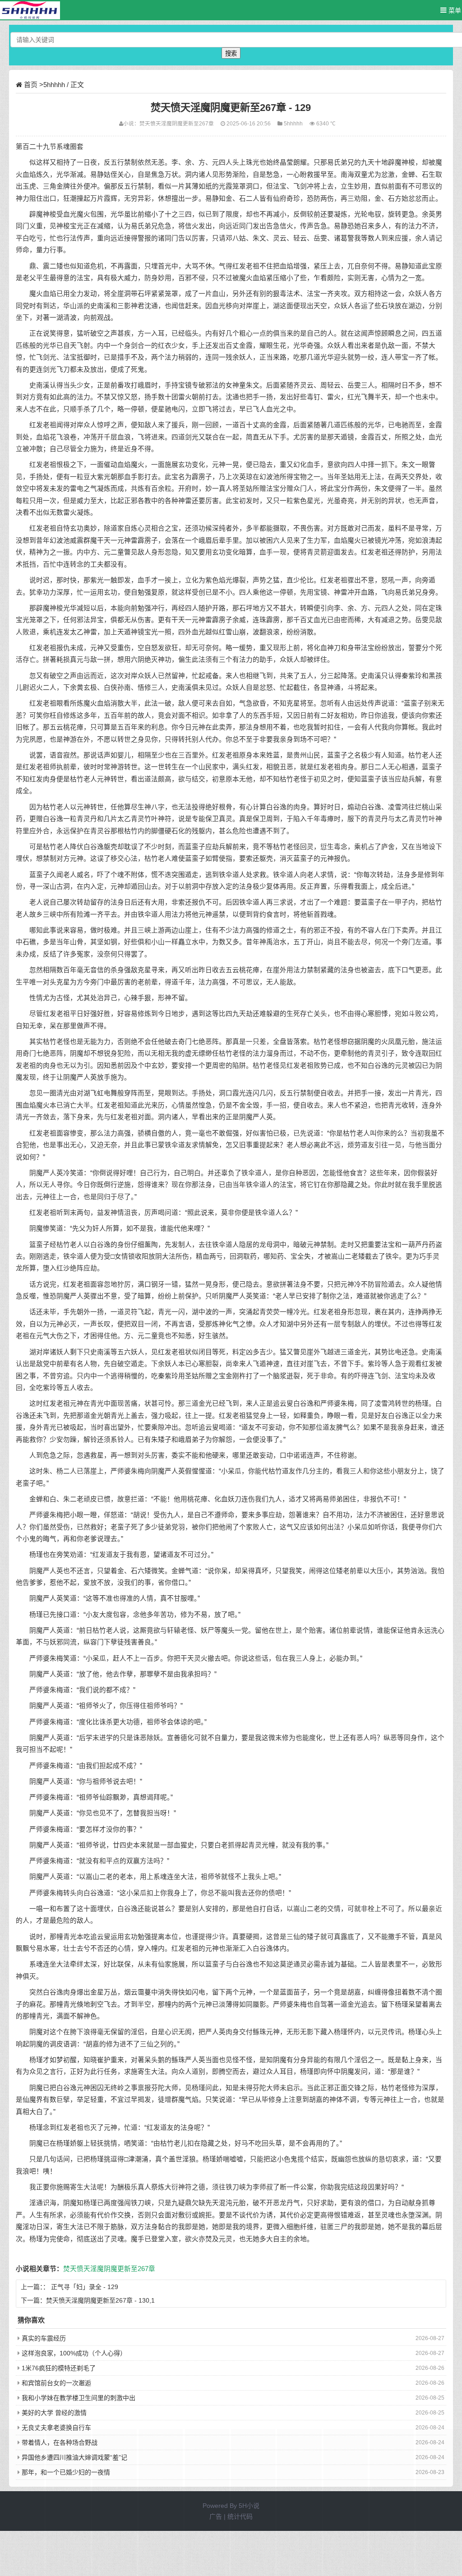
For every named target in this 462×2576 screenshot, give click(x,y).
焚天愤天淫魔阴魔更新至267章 (177, 123)
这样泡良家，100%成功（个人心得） (74, 2353)
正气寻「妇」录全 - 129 (85, 2287)
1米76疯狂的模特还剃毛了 (59, 2368)
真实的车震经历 (44, 2338)
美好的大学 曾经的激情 (54, 2413)
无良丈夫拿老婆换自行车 (56, 2428)
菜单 (454, 10)
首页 (31, 85)
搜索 (231, 53)
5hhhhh (54, 85)
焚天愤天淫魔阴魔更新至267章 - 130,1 (100, 2300)
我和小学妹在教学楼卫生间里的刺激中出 (79, 2398)
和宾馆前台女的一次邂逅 (56, 2383)
